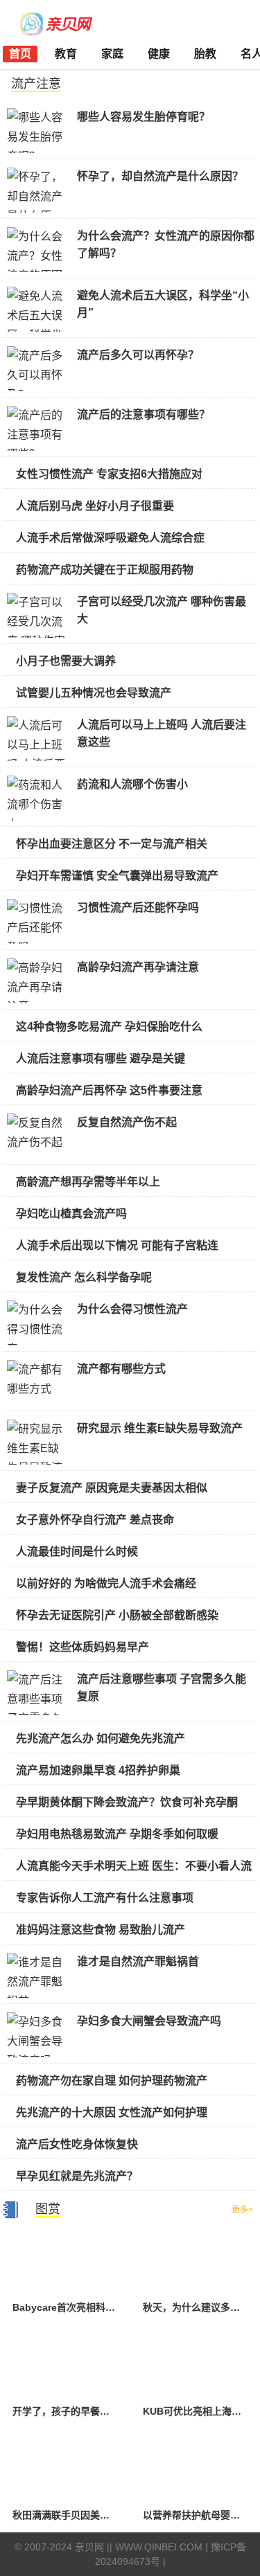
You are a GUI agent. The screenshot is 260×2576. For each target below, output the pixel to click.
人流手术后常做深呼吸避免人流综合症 (110, 538)
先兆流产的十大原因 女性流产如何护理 (112, 2112)
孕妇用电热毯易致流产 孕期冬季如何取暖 (117, 1834)
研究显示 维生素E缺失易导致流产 (160, 1428)
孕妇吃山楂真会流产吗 (71, 1214)
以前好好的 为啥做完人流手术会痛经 (106, 1583)
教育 (66, 54)
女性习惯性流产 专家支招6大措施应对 (109, 474)
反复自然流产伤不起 (127, 1122)
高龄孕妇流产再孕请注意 (138, 967)
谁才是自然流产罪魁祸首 (138, 1961)
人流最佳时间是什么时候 (77, 1551)
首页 (20, 54)
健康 (159, 54)
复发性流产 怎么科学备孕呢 (84, 1277)
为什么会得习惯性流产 (132, 1309)
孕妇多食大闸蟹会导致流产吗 (149, 2021)
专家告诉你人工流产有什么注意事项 (105, 1898)
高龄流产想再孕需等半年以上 (88, 1182)
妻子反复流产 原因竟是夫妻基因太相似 (112, 1488)
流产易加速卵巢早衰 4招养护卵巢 (98, 1770)
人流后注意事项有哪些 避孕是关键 (101, 1058)
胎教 (205, 54)
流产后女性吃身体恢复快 (77, 2144)
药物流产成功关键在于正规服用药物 (105, 570)
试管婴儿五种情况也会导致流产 (94, 693)
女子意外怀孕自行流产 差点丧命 (95, 1520)
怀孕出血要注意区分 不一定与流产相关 (112, 844)
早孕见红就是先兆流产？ (77, 2176)
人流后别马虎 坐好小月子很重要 (95, 506)
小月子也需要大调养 (66, 661)
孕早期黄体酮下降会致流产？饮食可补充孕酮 (127, 1802)
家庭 (112, 54)
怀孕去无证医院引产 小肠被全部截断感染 (117, 1615)
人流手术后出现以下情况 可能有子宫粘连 (117, 1245)
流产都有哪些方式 (121, 1369)
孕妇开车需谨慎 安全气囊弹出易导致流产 (117, 876)
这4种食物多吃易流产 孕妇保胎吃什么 (109, 1027)
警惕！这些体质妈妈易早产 (83, 1647)
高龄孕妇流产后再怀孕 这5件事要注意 (109, 1090)
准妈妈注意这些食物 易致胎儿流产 (101, 1930)
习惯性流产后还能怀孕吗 (138, 907)
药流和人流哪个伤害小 (132, 784)
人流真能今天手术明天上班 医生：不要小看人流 (134, 1866)
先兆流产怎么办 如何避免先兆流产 (101, 1738)
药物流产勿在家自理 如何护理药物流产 (112, 2081)
